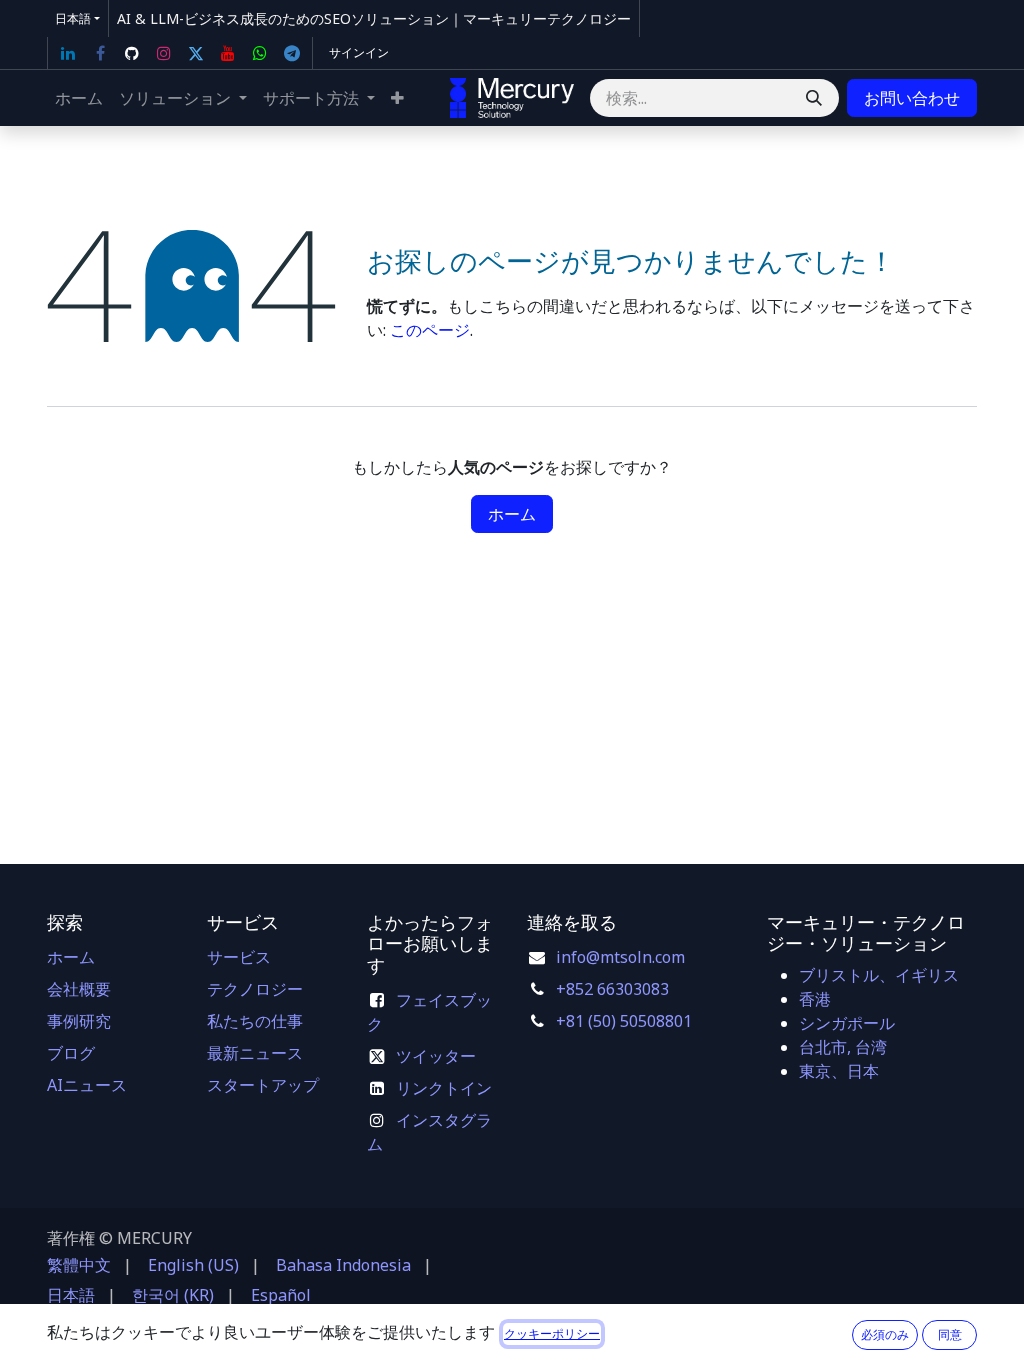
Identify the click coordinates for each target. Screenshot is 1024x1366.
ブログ (71, 1053)
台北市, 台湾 (843, 1047)
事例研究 (79, 1021)
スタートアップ (263, 1085)
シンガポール (847, 1023)
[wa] (260, 53)
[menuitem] (79, 98)
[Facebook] (100, 53)
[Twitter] (196, 53)
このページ (430, 330)
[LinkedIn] (68, 53)
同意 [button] (950, 1334)
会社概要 (79, 989)
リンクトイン (444, 1088)
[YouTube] (228, 53)
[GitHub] (132, 53)
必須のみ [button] (885, 1334)
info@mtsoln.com (620, 957)
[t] (292, 53)
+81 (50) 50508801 (624, 1021)
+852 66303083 (612, 989)
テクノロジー (255, 989)
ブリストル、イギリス (879, 975)
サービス (239, 957)
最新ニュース (255, 1053)
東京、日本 (839, 1071)
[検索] (814, 98)
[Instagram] (164, 53)
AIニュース (87, 1085)
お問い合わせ (912, 98)
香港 (815, 999)
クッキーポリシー (552, 1333)
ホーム (512, 514)
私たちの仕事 (255, 1021)
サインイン (359, 52)
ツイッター (436, 1056)
